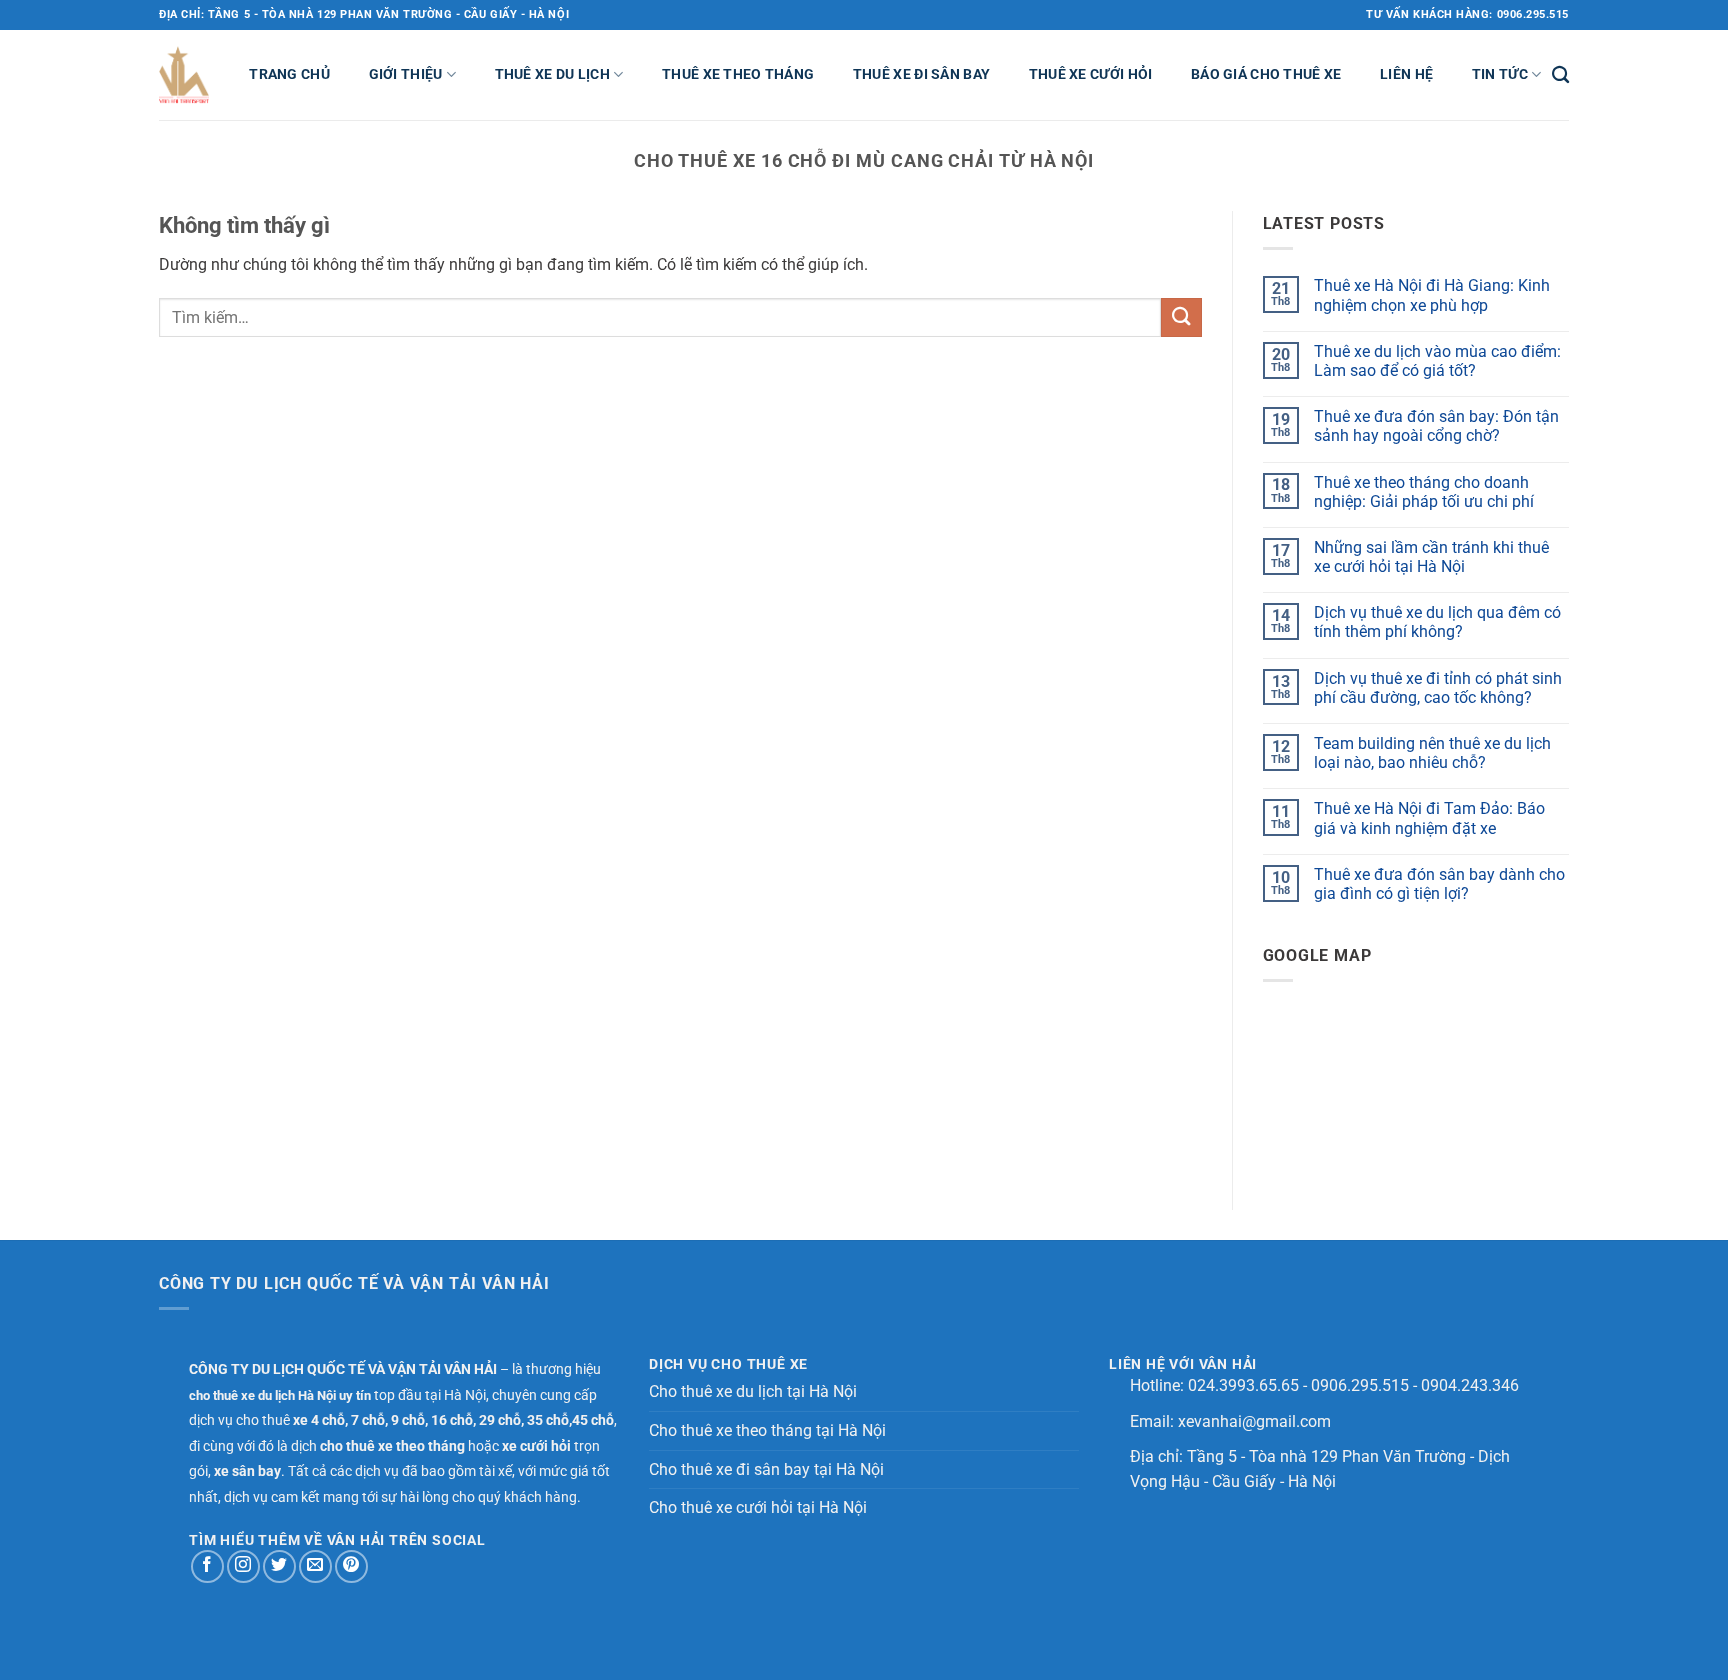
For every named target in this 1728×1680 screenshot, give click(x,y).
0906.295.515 (1360, 1385)
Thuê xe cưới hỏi (1091, 74)
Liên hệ (1406, 74)
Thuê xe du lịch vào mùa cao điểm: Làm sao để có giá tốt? (1437, 361)
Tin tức (1500, 74)
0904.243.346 (1470, 1385)
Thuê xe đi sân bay (921, 74)
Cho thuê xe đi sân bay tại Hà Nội (766, 1469)
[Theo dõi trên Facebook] (207, 1566)
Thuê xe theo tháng (738, 74)
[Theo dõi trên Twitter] (279, 1566)
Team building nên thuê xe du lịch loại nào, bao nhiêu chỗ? (1432, 753)
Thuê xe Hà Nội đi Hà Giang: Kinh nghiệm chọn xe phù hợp (1432, 295)
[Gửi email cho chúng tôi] (315, 1566)
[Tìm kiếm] (1560, 75)
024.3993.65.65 (1243, 1385)
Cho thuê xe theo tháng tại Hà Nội (767, 1430)
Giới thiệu (406, 74)
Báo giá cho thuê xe (1266, 74)
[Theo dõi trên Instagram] (243, 1566)
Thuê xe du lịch (552, 74)
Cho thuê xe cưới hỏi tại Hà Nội (758, 1507)
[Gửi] (1181, 317)
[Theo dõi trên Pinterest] (351, 1566)
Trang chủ (289, 74)
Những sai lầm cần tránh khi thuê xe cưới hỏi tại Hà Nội (1431, 557)
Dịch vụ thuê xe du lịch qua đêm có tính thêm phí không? (1437, 622)
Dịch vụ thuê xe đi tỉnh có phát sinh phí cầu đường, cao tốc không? (1438, 688)
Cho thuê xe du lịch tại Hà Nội (753, 1391)
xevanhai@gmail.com (1254, 1421)
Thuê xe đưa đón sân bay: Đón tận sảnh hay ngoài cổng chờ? (1436, 426)
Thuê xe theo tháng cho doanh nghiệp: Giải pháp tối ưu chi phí (1424, 492)
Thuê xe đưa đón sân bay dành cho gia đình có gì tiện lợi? (1439, 884)
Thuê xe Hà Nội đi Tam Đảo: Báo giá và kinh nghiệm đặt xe (1429, 818)
